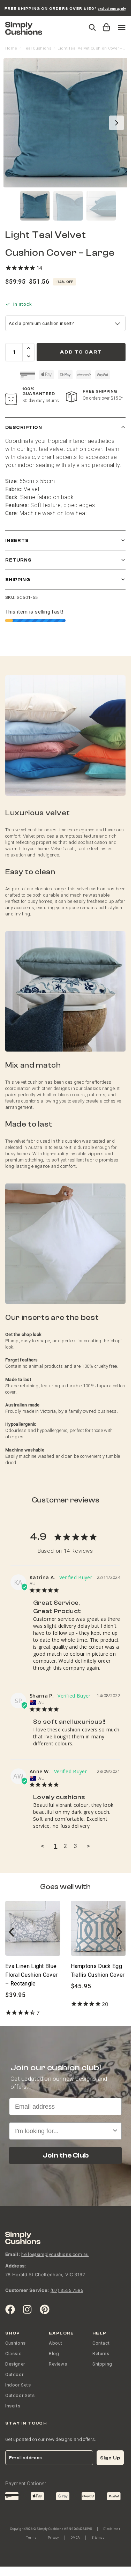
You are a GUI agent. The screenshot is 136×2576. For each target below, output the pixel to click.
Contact (101, 2343)
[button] (105, 24)
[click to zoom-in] (68, 123)
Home (11, 48)
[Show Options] (115, 2131)
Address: (16, 2266)
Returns (18, 560)
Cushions (16, 2343)
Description (24, 427)
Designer (15, 2364)
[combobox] (63, 2131)
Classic (13, 2354)
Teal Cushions (37, 48)
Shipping (18, 580)
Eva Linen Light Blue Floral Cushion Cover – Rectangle (31, 1975)
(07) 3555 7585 (67, 2290)
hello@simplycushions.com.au (55, 2254)
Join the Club (66, 2155)
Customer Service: (27, 2290)
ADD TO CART (81, 352)
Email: (13, 2254)
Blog (54, 2354)
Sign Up (110, 2458)
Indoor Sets (18, 2385)
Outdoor (14, 2374)
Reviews (58, 2364)
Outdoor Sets (20, 2395)
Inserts (17, 540)
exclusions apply (112, 9)
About (56, 2343)
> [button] (88, 1846)
